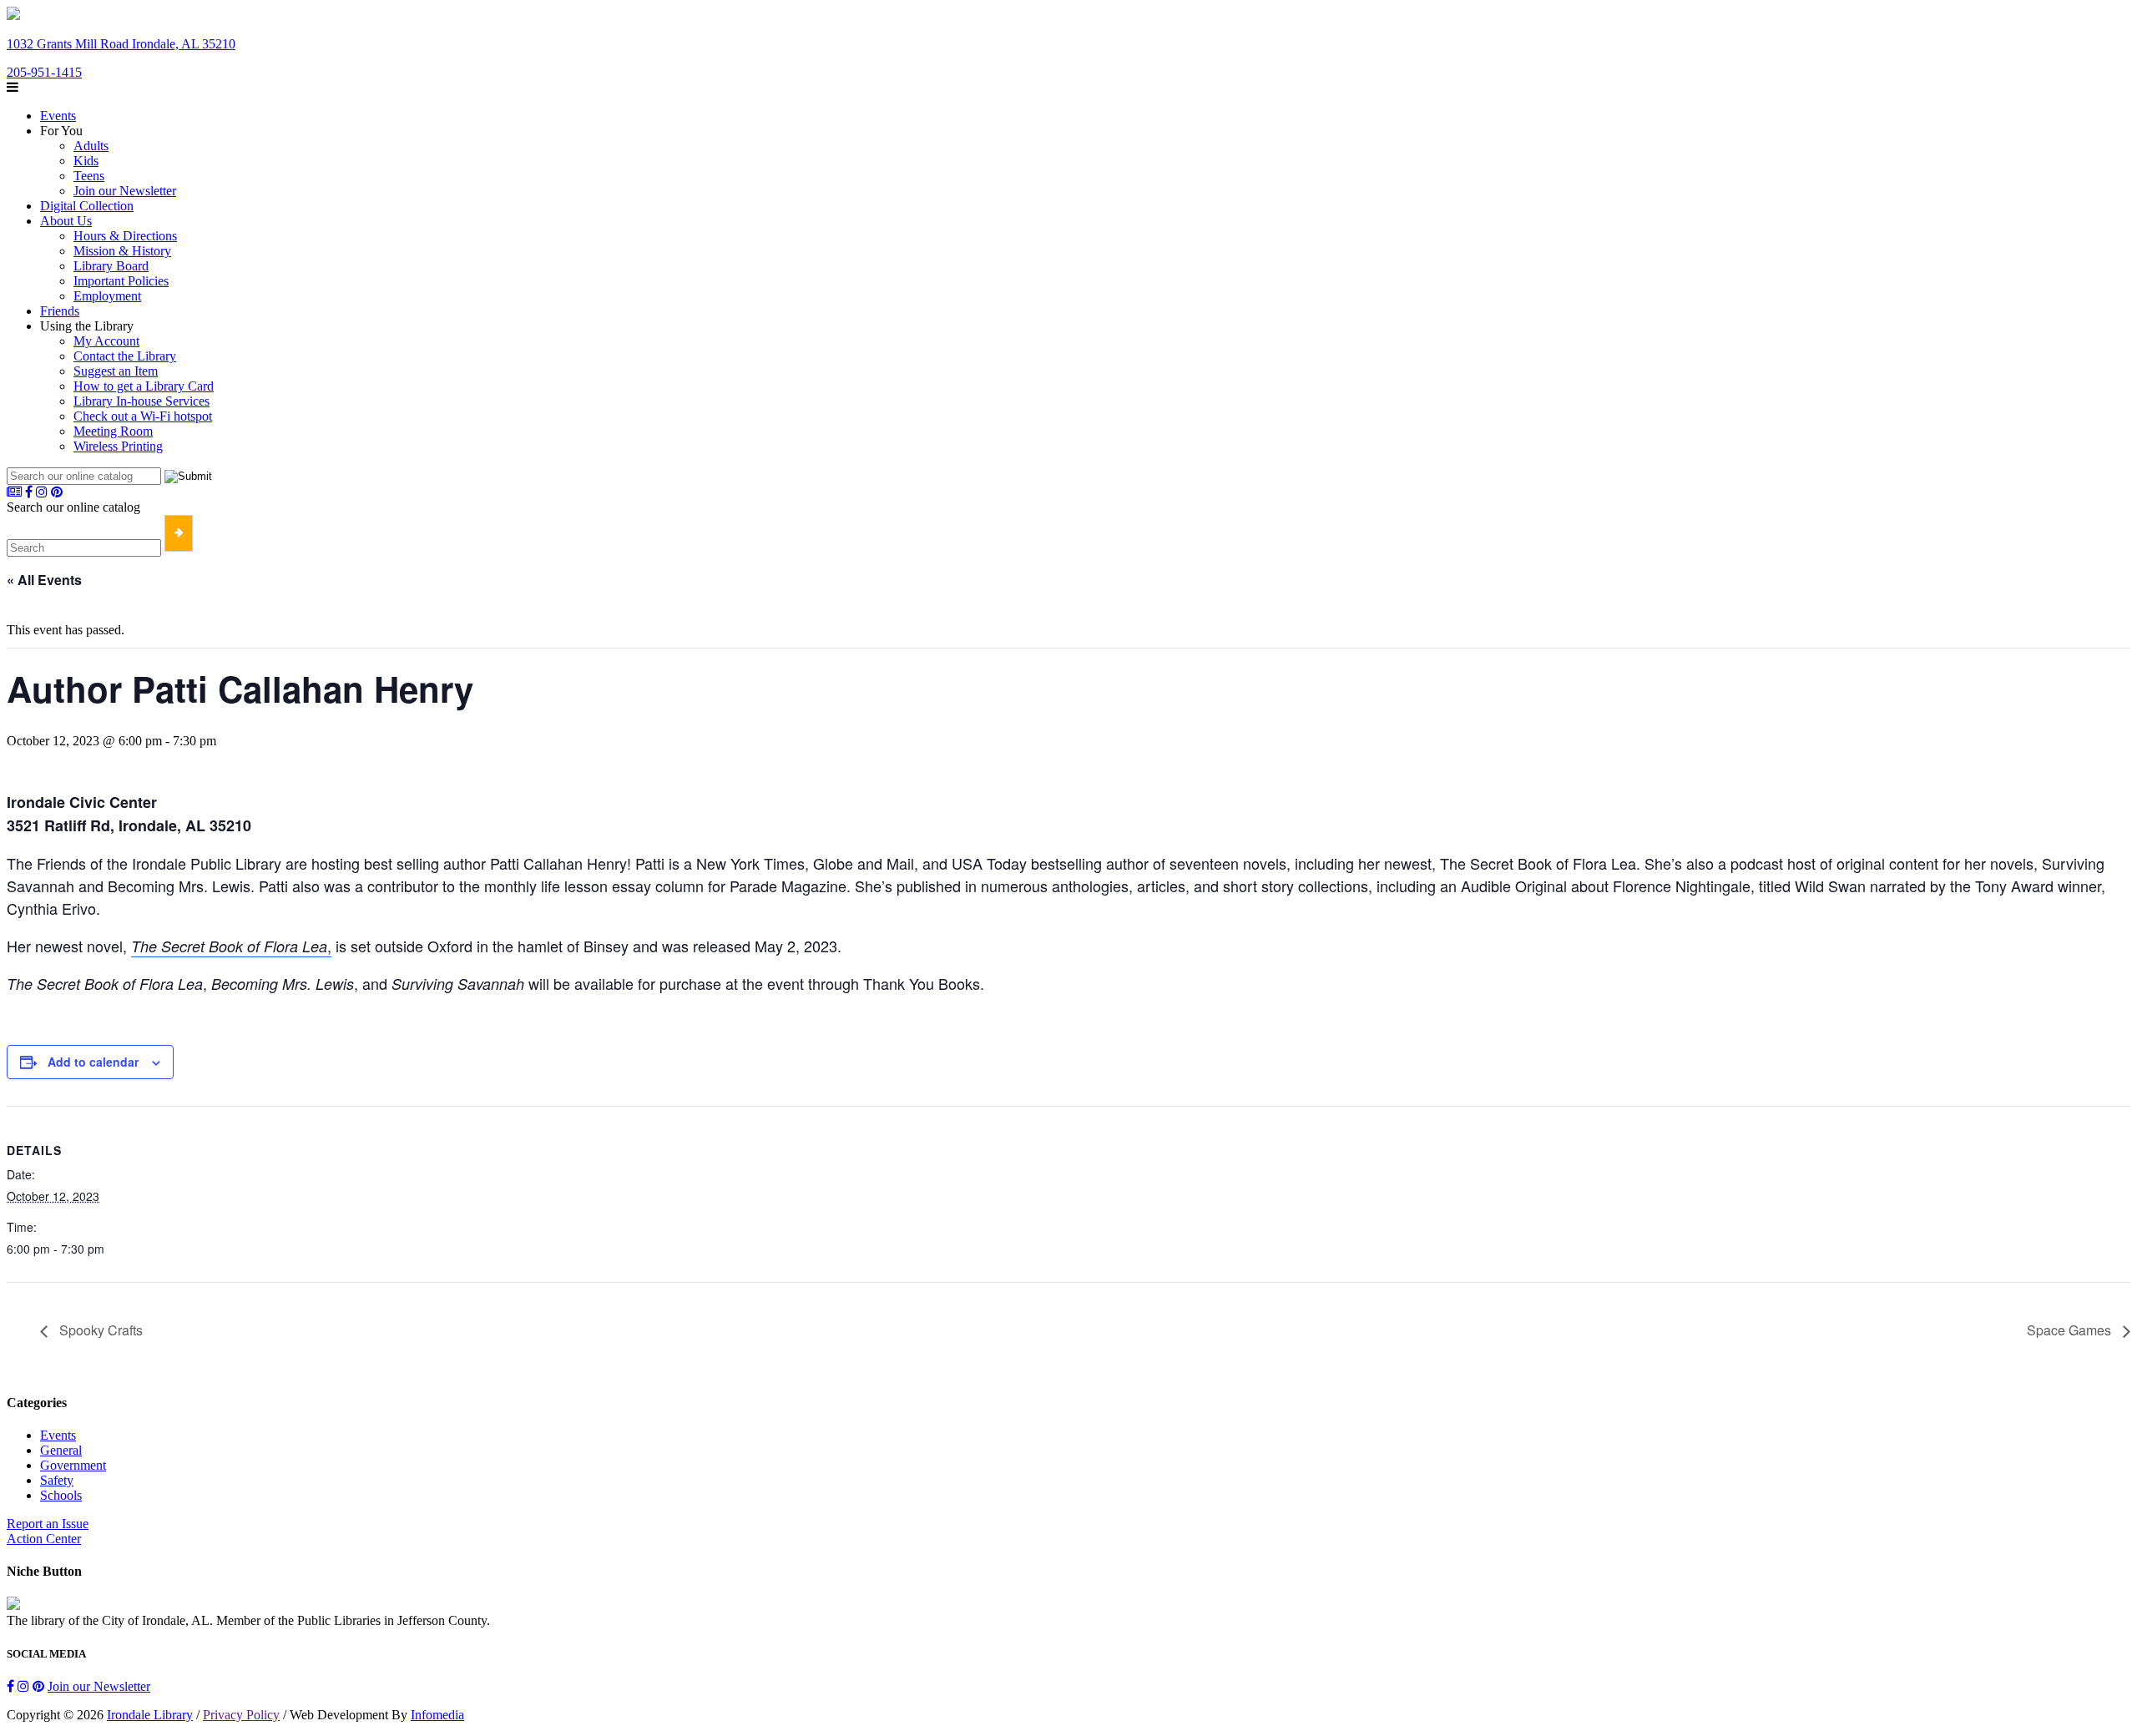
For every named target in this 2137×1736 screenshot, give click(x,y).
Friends (60, 311)
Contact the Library (125, 356)
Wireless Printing (118, 446)
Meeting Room (113, 431)
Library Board (111, 266)
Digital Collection (87, 206)
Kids (86, 161)
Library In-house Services (141, 401)
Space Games (2071, 1330)
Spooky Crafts (99, 1330)
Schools (61, 1495)
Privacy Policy (241, 1715)
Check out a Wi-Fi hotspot (143, 416)
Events (58, 116)
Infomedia (437, 1715)
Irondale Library (150, 1715)
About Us (66, 221)
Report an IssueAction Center (48, 1531)
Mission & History (122, 251)
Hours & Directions (125, 236)
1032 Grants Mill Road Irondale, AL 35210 (121, 44)
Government (73, 1465)
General (61, 1450)
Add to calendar (93, 1062)
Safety (57, 1480)
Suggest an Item (116, 371)
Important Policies (121, 281)
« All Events (44, 580)
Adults (91, 146)
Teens (89, 176)
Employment (107, 296)
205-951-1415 (44, 72)
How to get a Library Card (144, 386)
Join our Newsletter (125, 191)
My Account (106, 341)
